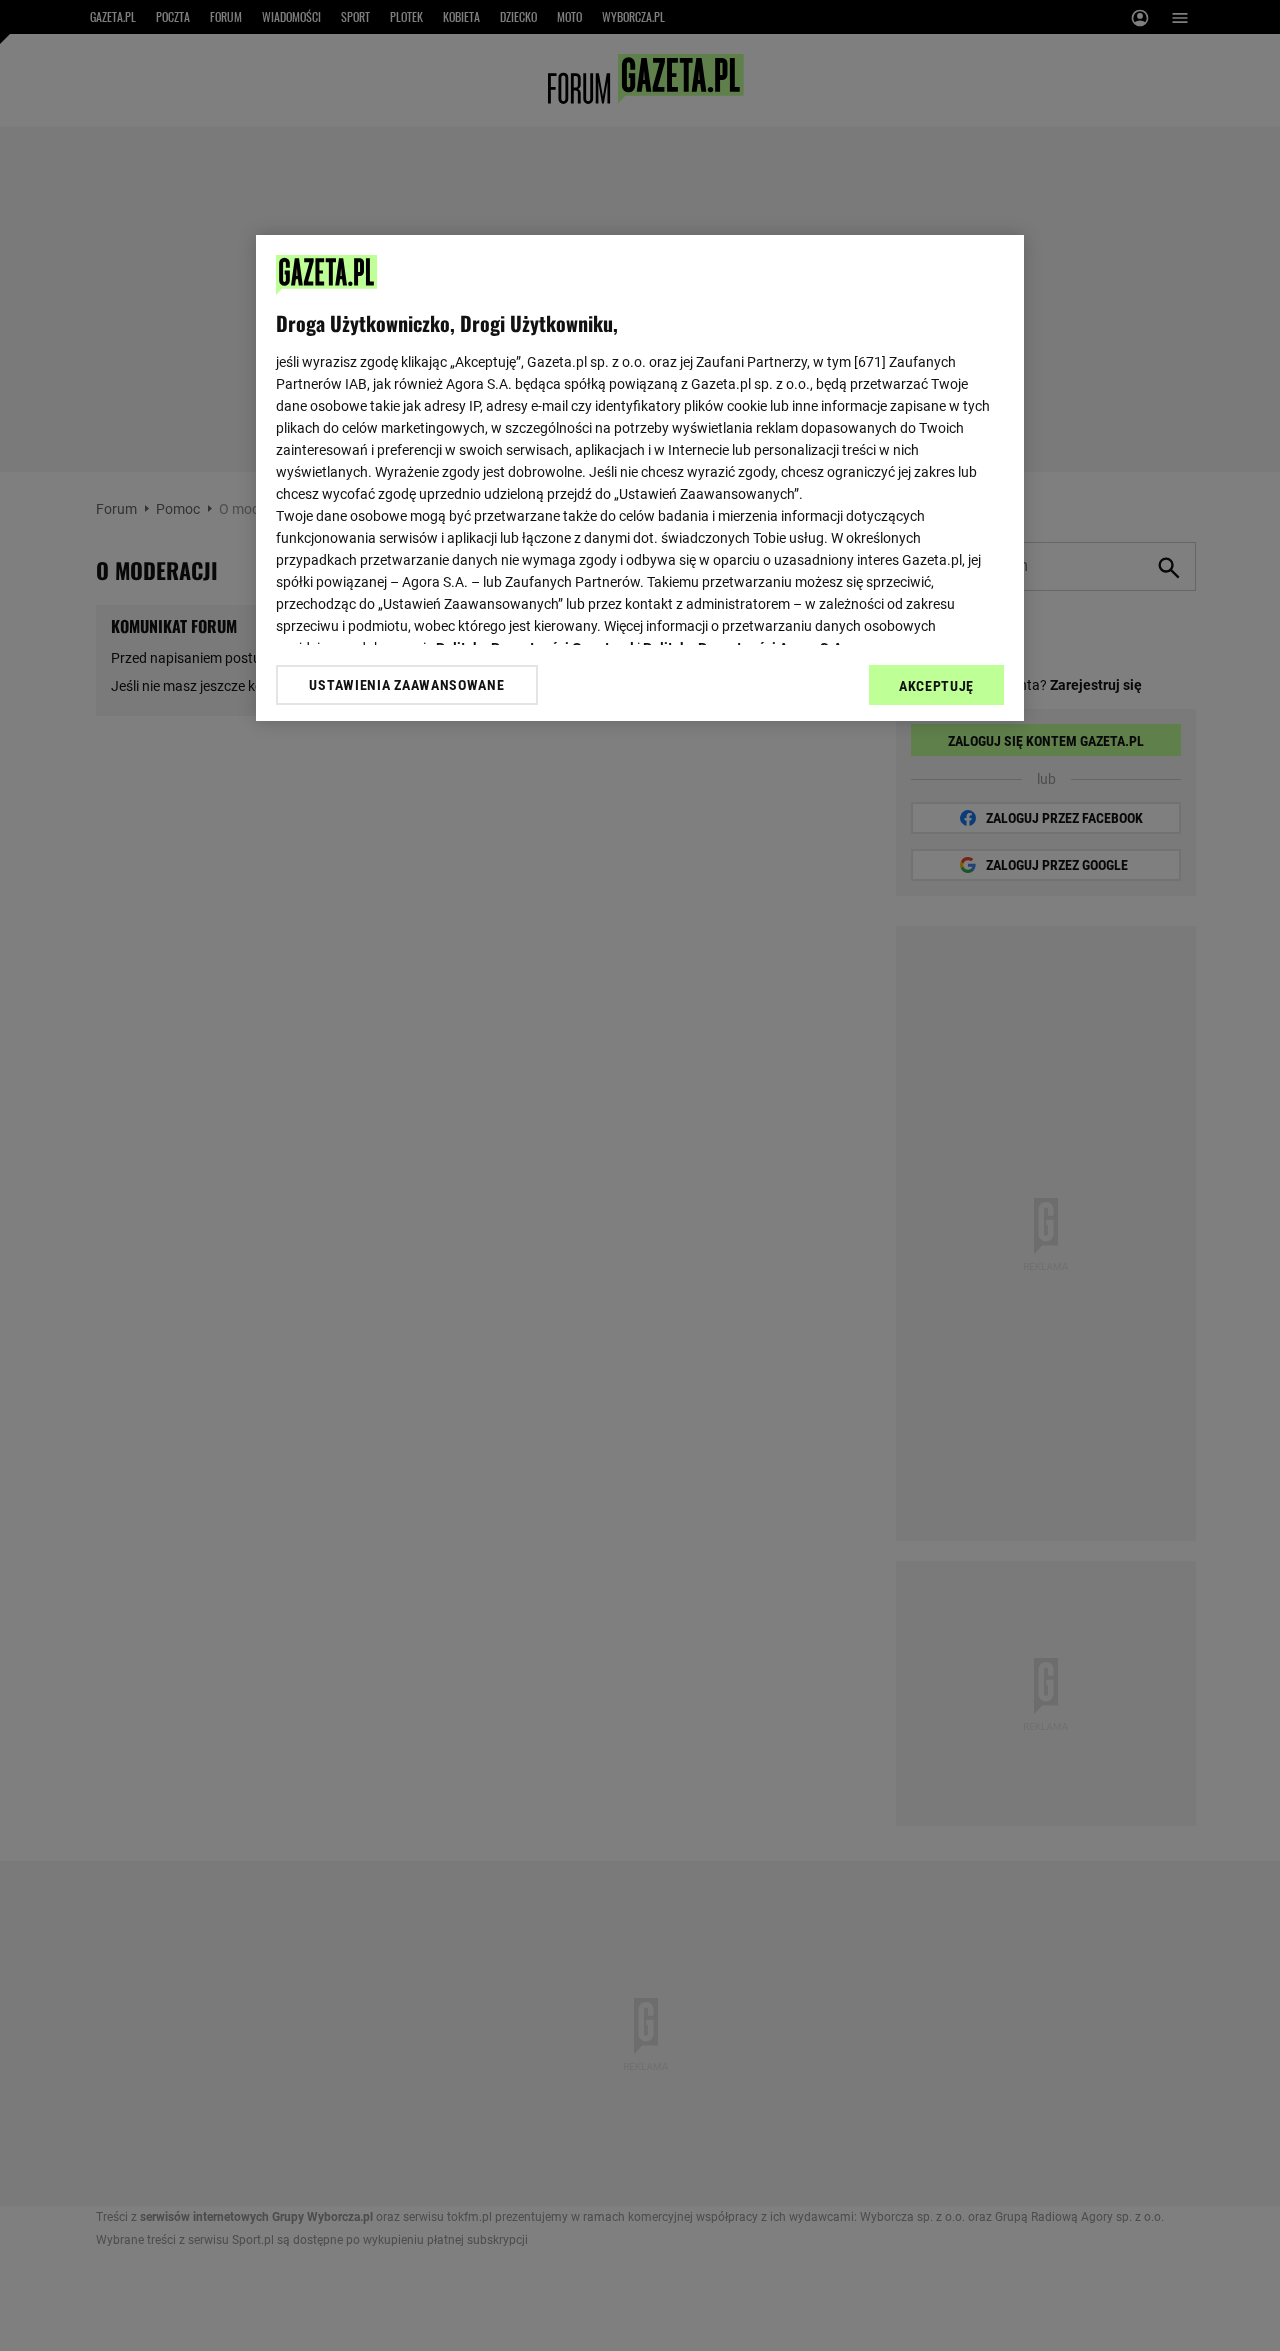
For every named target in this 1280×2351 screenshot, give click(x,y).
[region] (640, 478)
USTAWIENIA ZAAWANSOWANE (406, 685)
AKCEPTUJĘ (936, 686)
